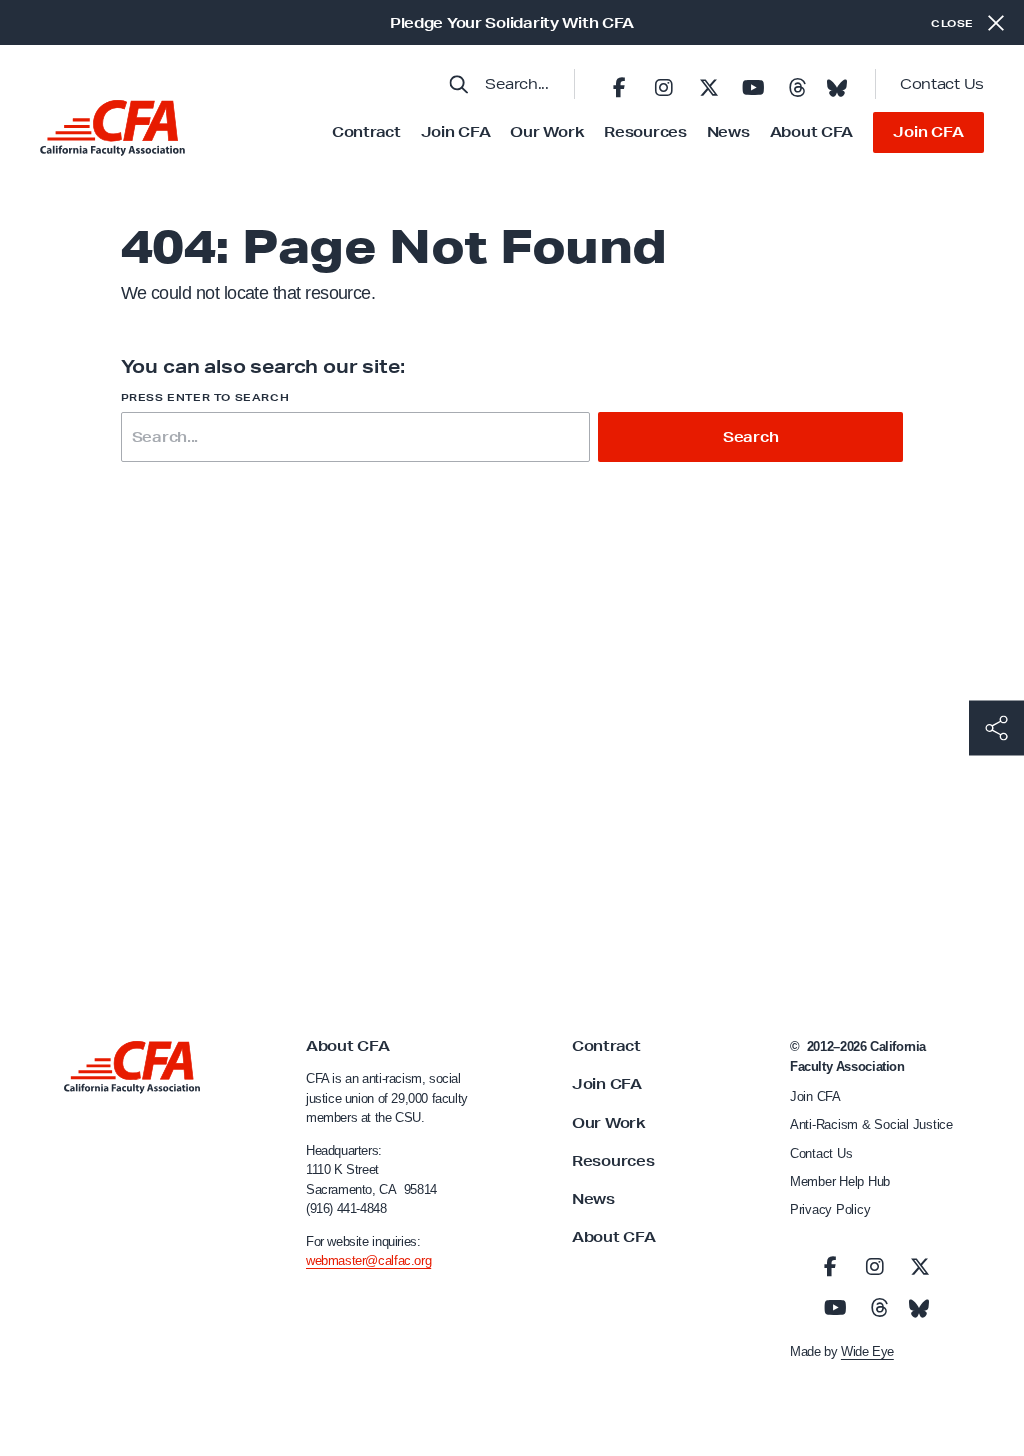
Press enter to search (205, 397)
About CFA (811, 132)
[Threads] (797, 84)
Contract (366, 132)
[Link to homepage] (112, 128)
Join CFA (456, 132)
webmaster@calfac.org (368, 1260)
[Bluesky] (837, 82)
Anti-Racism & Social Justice (871, 1124)
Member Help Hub (840, 1181)
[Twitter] (708, 84)
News (728, 132)
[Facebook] (619, 84)
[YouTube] (753, 84)
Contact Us (942, 84)
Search (751, 437)
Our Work (547, 132)
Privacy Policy (830, 1209)
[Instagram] (664, 84)
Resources (645, 132)
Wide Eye (867, 1351)
